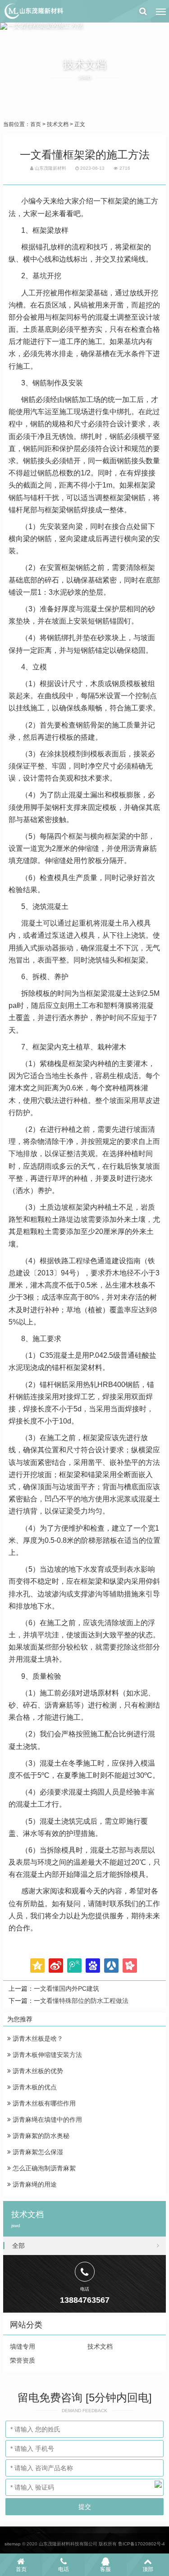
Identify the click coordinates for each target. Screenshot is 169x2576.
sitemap (13, 2544)
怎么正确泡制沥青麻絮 (43, 2168)
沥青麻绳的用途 (34, 2184)
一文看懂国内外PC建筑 (66, 1988)
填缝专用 (23, 2346)
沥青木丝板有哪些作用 (43, 2103)
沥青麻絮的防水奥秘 (40, 2136)
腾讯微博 (74, 1966)
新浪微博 (56, 1966)
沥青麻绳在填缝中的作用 (46, 2120)
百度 (93, 1966)
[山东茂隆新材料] (33, 11)
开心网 (130, 1966)
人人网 (111, 1966)
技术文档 (58, 124)
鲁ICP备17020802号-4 (142, 2544)
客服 (105, 2569)
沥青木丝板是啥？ (37, 2038)
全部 (18, 2246)
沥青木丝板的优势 (37, 2071)
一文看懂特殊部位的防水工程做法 (81, 2001)
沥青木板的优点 (34, 2087)
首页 (36, 124)
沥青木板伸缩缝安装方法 (46, 2055)
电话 (64, 2569)
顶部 (148, 2569)
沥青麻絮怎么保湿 (37, 2152)
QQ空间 (37, 1966)
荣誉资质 (23, 2360)
